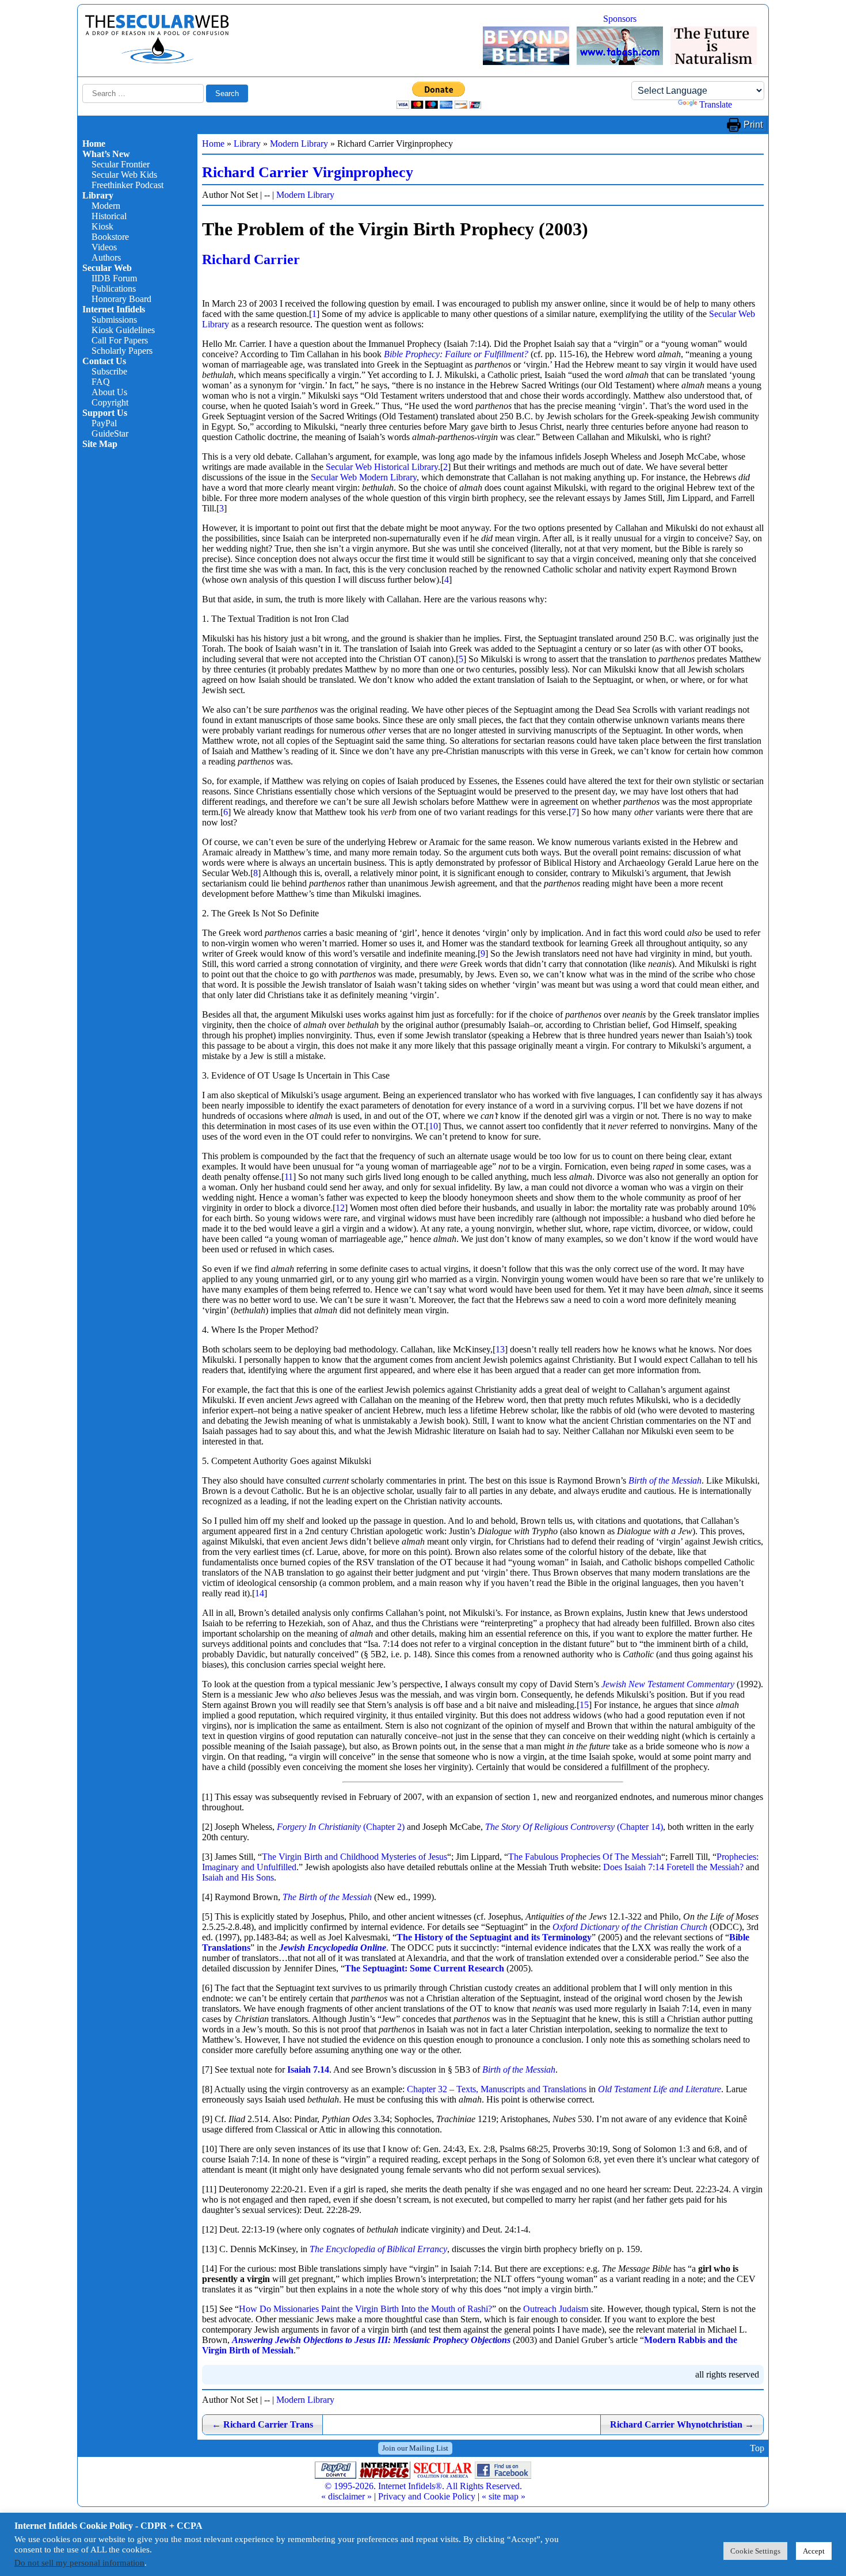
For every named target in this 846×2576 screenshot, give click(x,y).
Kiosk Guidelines (123, 330)
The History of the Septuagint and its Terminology (494, 1937)
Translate (716, 104)
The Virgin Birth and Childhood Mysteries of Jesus (355, 1857)
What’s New (106, 154)
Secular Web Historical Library (382, 467)
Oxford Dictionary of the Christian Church (630, 1927)
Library (98, 195)
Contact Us (104, 361)
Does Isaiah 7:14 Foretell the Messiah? (673, 1867)
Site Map (100, 444)
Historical (109, 216)
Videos (104, 247)
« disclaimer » (346, 2496)
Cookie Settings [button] (755, 2551)
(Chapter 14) (574, 1827)
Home (94, 144)
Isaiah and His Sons (238, 1877)
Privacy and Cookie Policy (427, 2496)
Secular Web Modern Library (364, 477)
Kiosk (102, 226)
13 (500, 1349)
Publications (114, 288)
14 (260, 1593)
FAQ (101, 382)
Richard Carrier (251, 259)
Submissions (114, 320)
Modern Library (299, 144)
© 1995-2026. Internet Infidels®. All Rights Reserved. (423, 2486)
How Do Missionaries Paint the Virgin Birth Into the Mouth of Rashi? (365, 2309)
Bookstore (110, 237)
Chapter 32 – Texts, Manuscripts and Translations (497, 2089)
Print (753, 125)
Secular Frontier (121, 164)
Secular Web (107, 268)
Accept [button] (814, 2551)
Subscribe (109, 371)
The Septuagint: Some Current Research (424, 1968)
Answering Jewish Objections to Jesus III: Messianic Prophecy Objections (371, 2340)
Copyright (110, 402)
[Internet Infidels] (157, 61)
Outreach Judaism (556, 2309)
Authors (106, 257)
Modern (106, 206)
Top (757, 2448)
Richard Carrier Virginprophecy (308, 172)
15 (584, 1705)
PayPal (104, 423)
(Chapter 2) (341, 1827)
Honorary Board (121, 299)
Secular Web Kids (124, 175)
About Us (109, 392)
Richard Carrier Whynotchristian (682, 2424)
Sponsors (620, 19)
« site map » (504, 2496)
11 (289, 1177)
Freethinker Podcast (127, 185)
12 (340, 1208)
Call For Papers (120, 340)
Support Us (105, 413)
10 (433, 1126)
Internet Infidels (114, 309)
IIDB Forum (114, 278)
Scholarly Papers (122, 351)
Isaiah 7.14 (308, 2069)
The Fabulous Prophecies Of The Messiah (585, 1857)
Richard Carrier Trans (262, 2424)
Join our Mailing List (415, 2448)
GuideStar (110, 433)
